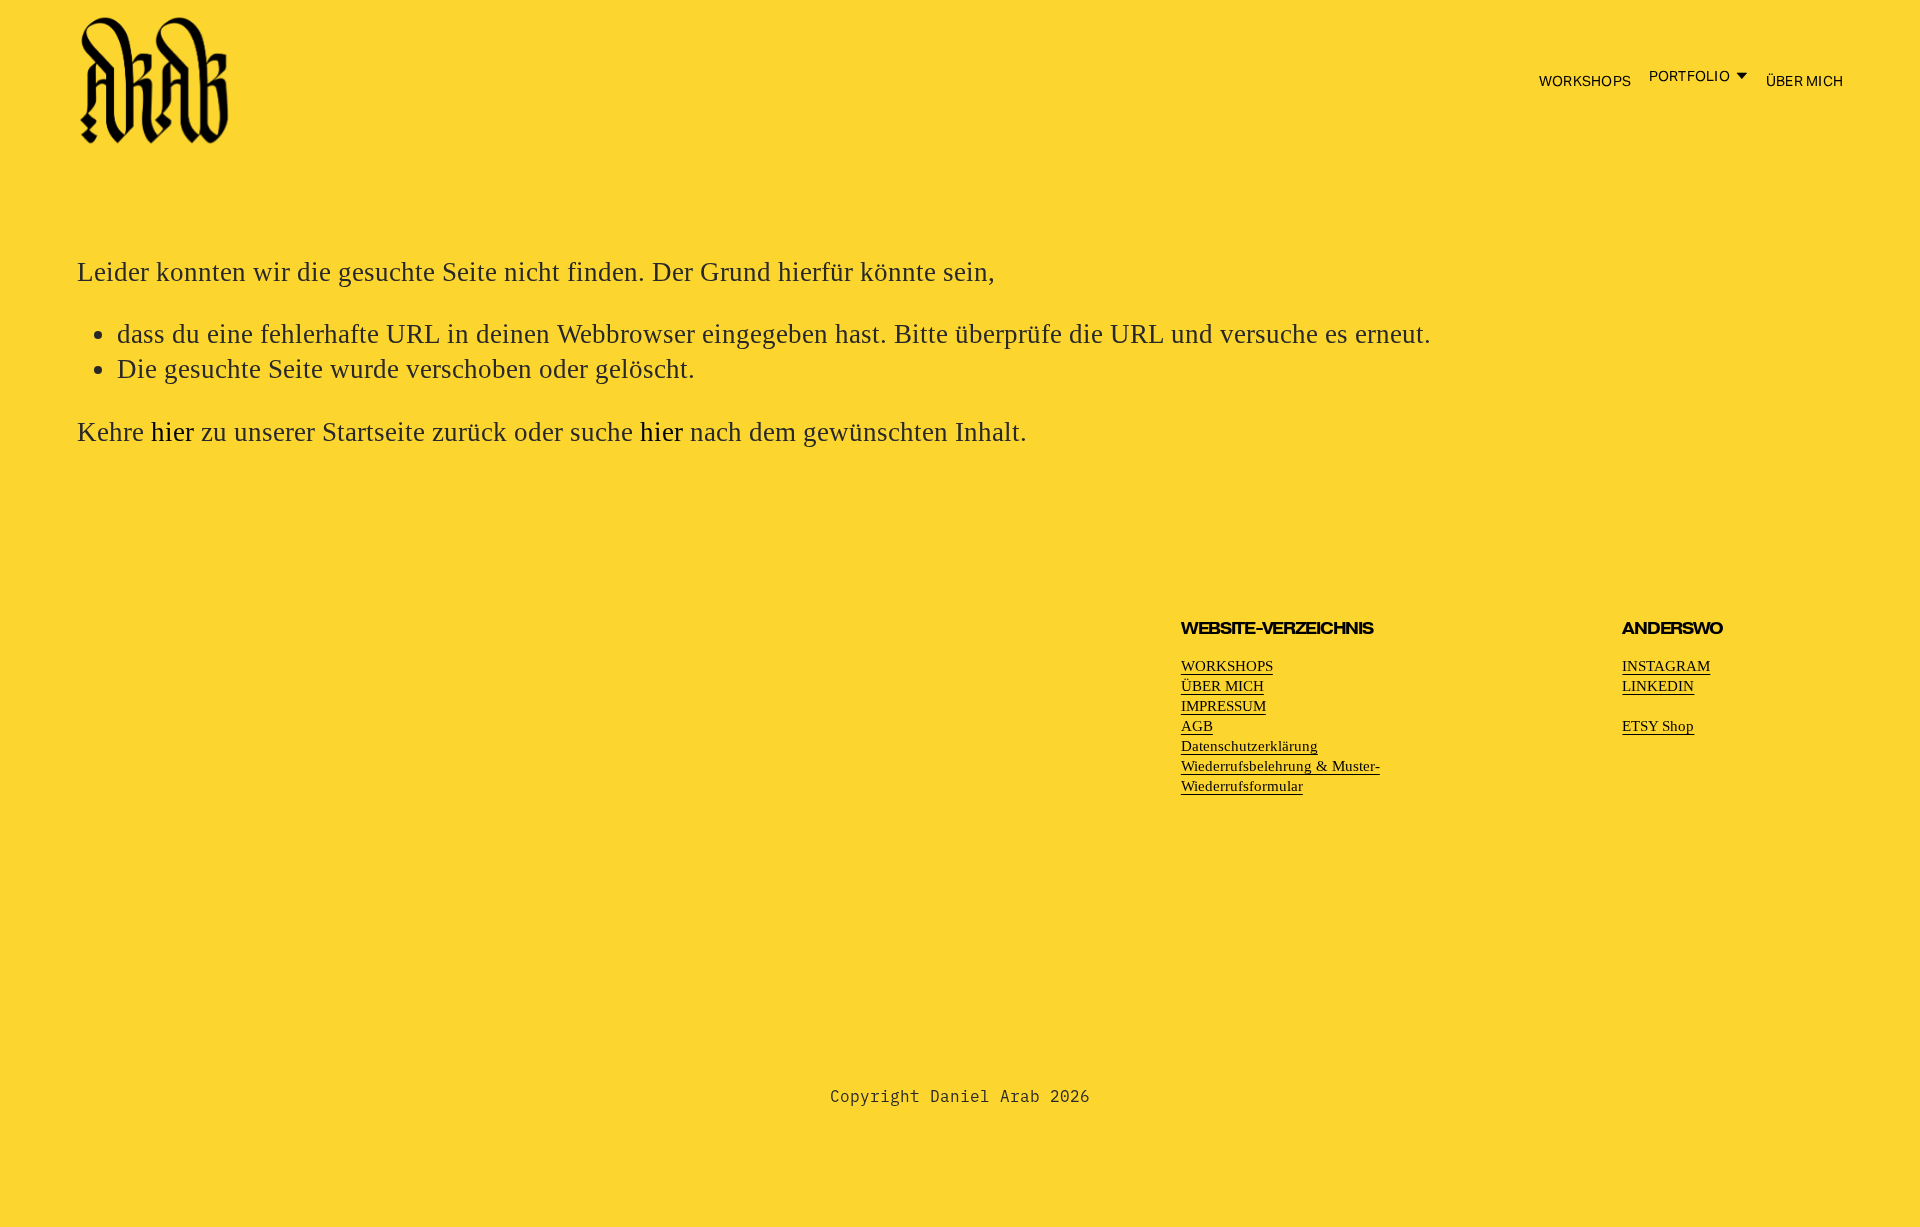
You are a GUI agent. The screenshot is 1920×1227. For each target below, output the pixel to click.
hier (172, 432)
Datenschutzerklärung (1249, 746)
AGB (1197, 726)
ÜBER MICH (1804, 81)
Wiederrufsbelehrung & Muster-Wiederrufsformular (1280, 776)
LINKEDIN (1658, 686)
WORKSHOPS (1585, 81)
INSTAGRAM (1666, 666)
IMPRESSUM (1223, 706)
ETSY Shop (1658, 726)
